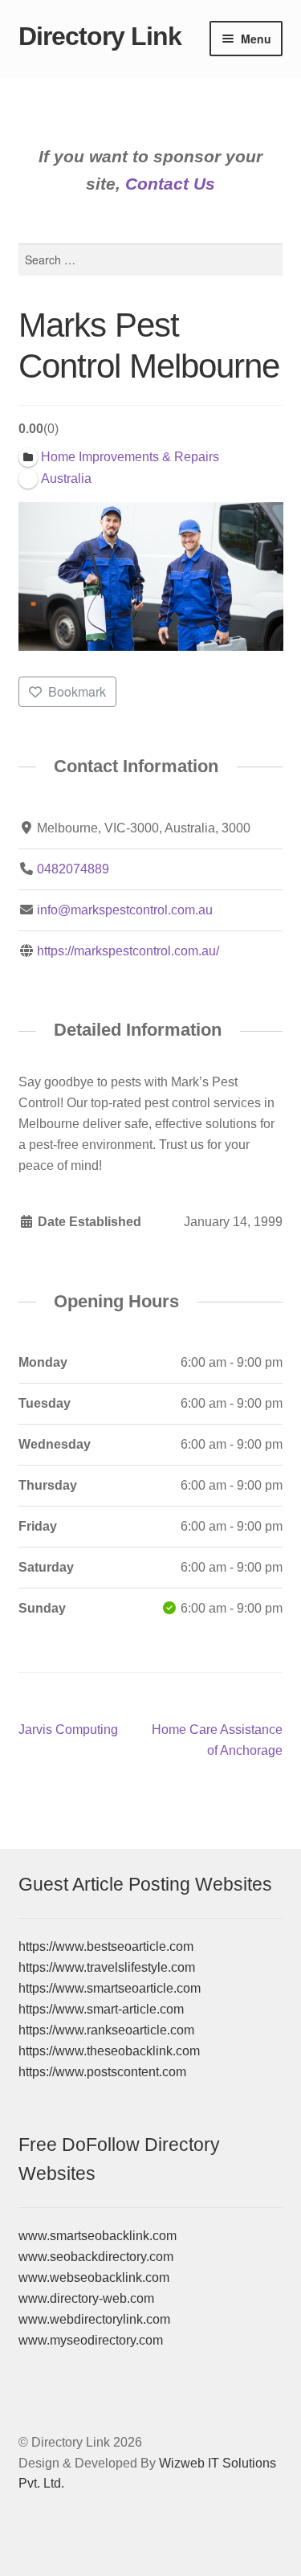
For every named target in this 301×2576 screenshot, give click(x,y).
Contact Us (170, 184)
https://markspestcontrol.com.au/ (128, 951)
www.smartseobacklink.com (98, 2236)
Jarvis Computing (68, 1731)
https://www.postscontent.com (102, 2072)
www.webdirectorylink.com (94, 2319)
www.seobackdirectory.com (96, 2257)
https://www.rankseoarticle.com (106, 2030)
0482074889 (73, 869)
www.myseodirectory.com (91, 2340)
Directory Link (100, 36)
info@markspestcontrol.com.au (125, 910)
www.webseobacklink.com (94, 2278)
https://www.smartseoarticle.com (110, 1988)
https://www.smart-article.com (101, 2009)
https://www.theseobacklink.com (109, 2051)
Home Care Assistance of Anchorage (217, 1740)
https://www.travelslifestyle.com (107, 1967)
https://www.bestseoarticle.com (106, 1946)
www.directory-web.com (86, 2298)
